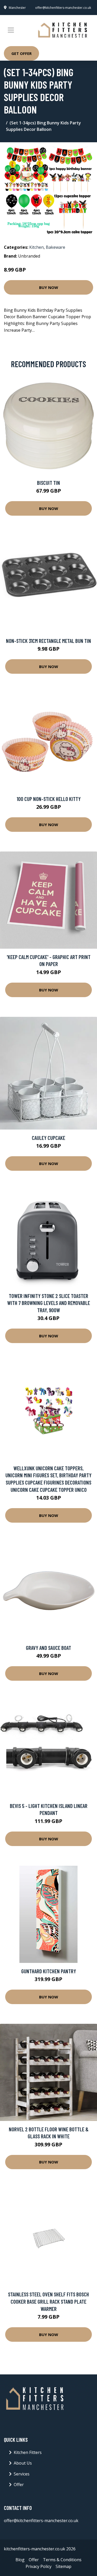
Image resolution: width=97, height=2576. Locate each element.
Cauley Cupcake (48, 1138)
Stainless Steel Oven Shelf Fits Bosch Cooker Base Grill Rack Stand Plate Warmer (48, 2301)
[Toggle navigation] (11, 30)
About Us (23, 2463)
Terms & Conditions (62, 2560)
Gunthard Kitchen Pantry (49, 1971)
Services (22, 2474)
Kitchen (36, 247)
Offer (19, 2485)
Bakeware (55, 247)
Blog (20, 2560)
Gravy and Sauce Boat (48, 1648)
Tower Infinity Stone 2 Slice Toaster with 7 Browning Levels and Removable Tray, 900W (49, 1303)
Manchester (17, 8)
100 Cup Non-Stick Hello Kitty (49, 799)
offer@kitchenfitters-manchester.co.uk (63, 8)
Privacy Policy (39, 2566)
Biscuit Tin (48, 483)
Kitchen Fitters (28, 2452)
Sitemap (64, 2566)
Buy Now (49, 287)
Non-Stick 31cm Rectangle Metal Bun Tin (48, 641)
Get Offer (21, 53)
